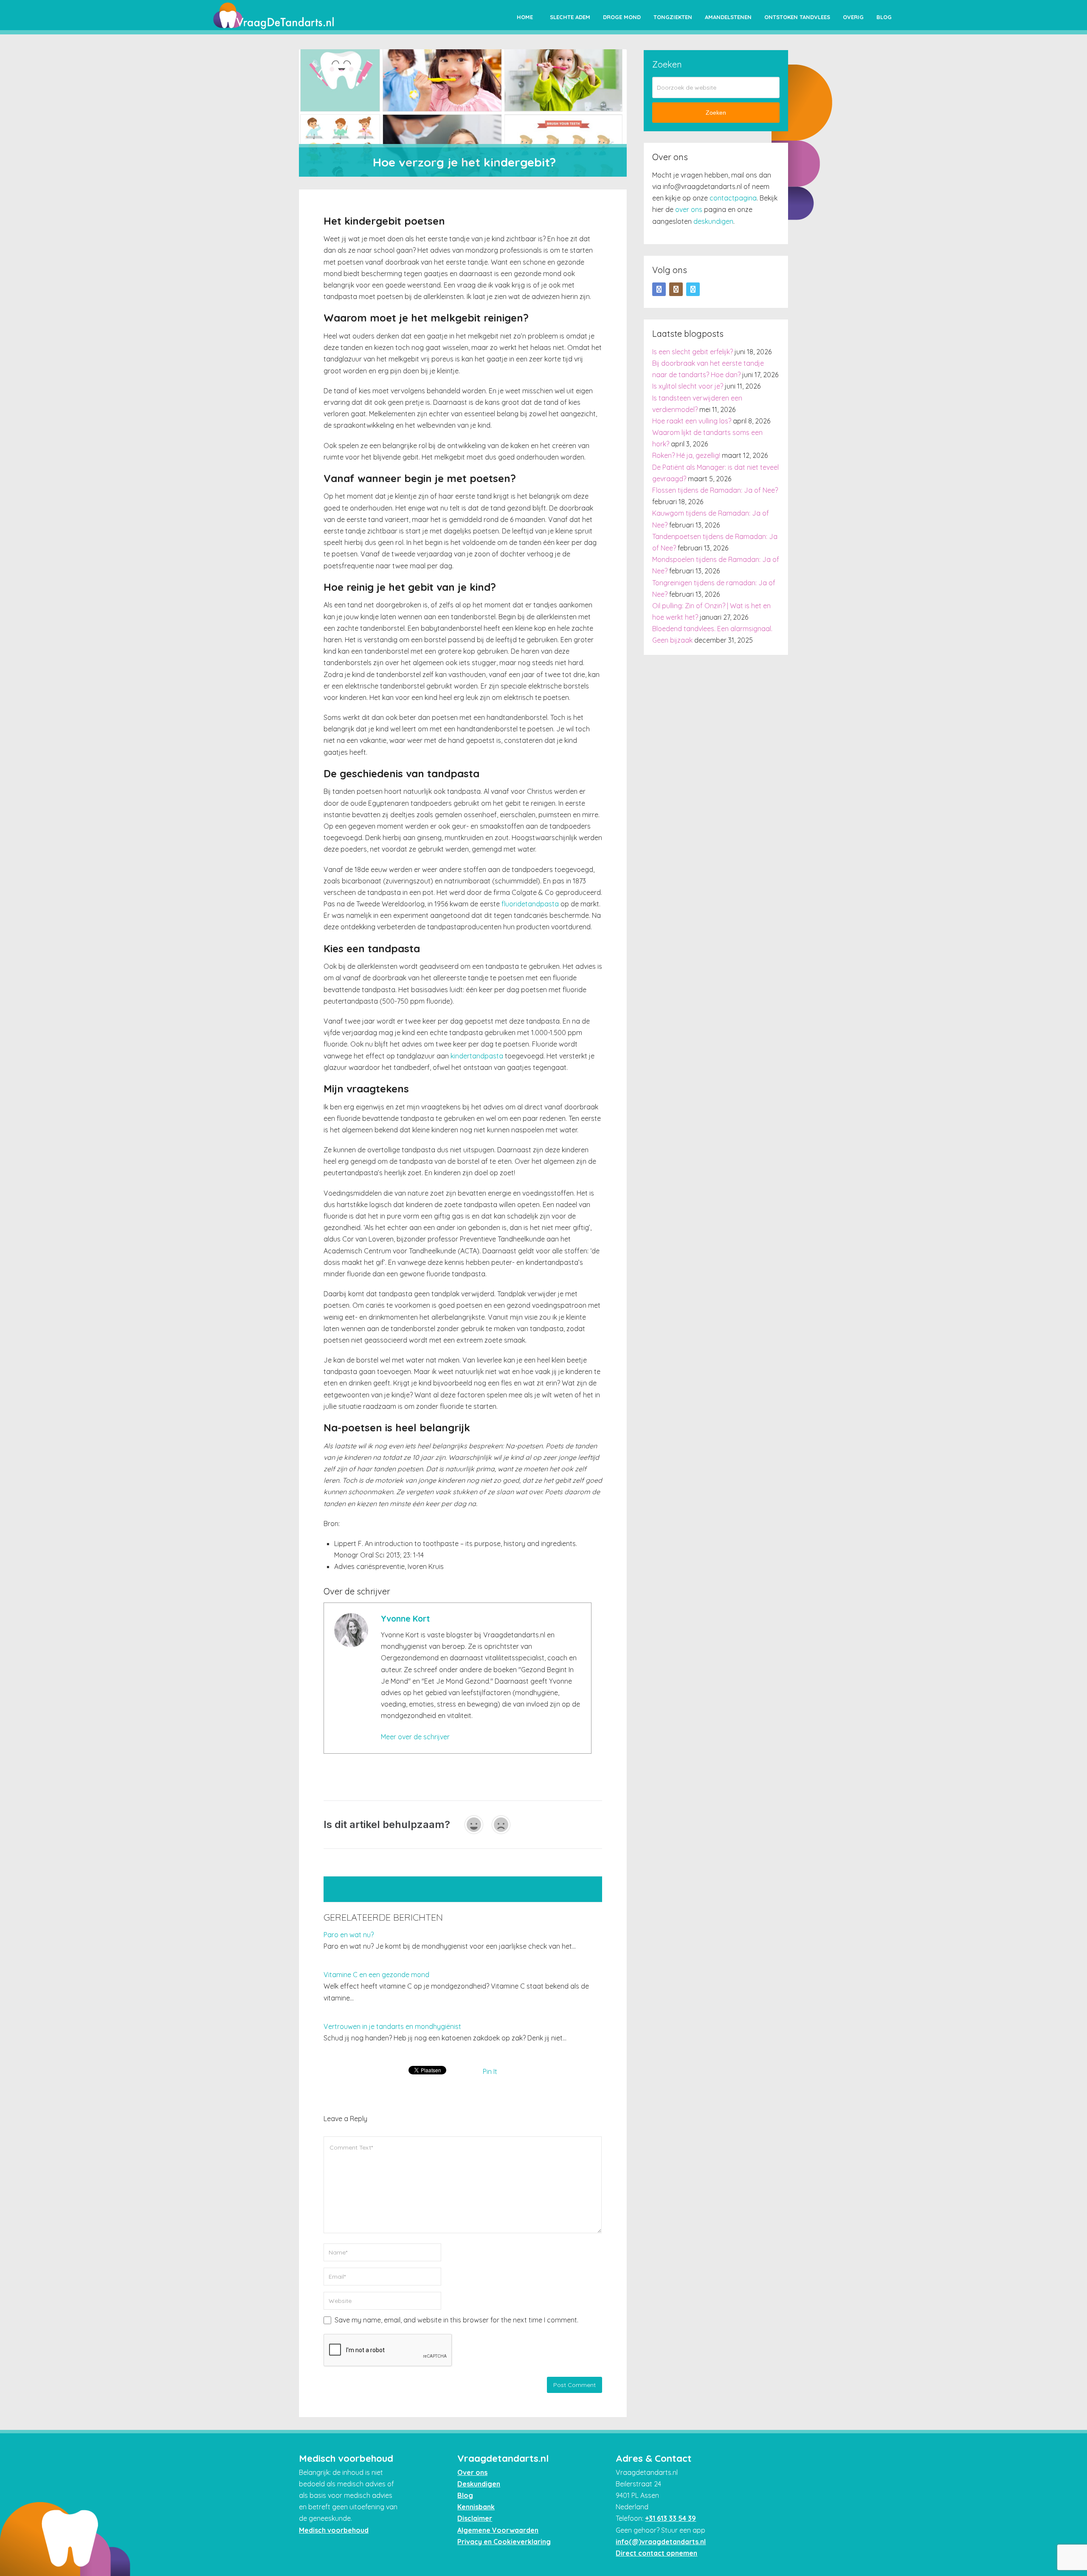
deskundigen (713, 221)
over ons (689, 209)
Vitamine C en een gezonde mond (376, 1975)
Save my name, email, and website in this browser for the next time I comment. (456, 2320)
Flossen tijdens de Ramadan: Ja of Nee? (715, 490)
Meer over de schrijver (415, 1737)
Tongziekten (673, 17)
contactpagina (733, 198)
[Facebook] (659, 289)
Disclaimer (475, 2518)
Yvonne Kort (405, 1619)
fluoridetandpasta (530, 904)
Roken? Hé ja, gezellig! (686, 455)
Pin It (490, 2071)
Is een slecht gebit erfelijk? (693, 352)
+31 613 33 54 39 (670, 2518)
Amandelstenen (728, 17)
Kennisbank (476, 2507)
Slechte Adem (570, 17)
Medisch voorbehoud (334, 2530)
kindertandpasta (477, 1056)
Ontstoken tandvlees (797, 17)
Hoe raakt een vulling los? (692, 421)
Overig (853, 17)
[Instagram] (676, 289)
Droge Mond (622, 17)
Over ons (472, 2472)
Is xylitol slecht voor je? (688, 386)
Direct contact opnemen (656, 2553)
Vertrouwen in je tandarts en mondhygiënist (392, 2026)
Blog (884, 17)
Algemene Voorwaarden (498, 2530)
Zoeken (716, 113)
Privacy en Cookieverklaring (504, 2542)
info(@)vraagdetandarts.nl (661, 2542)
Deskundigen (479, 2484)
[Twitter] (693, 289)
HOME (525, 17)
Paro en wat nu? (349, 1935)
